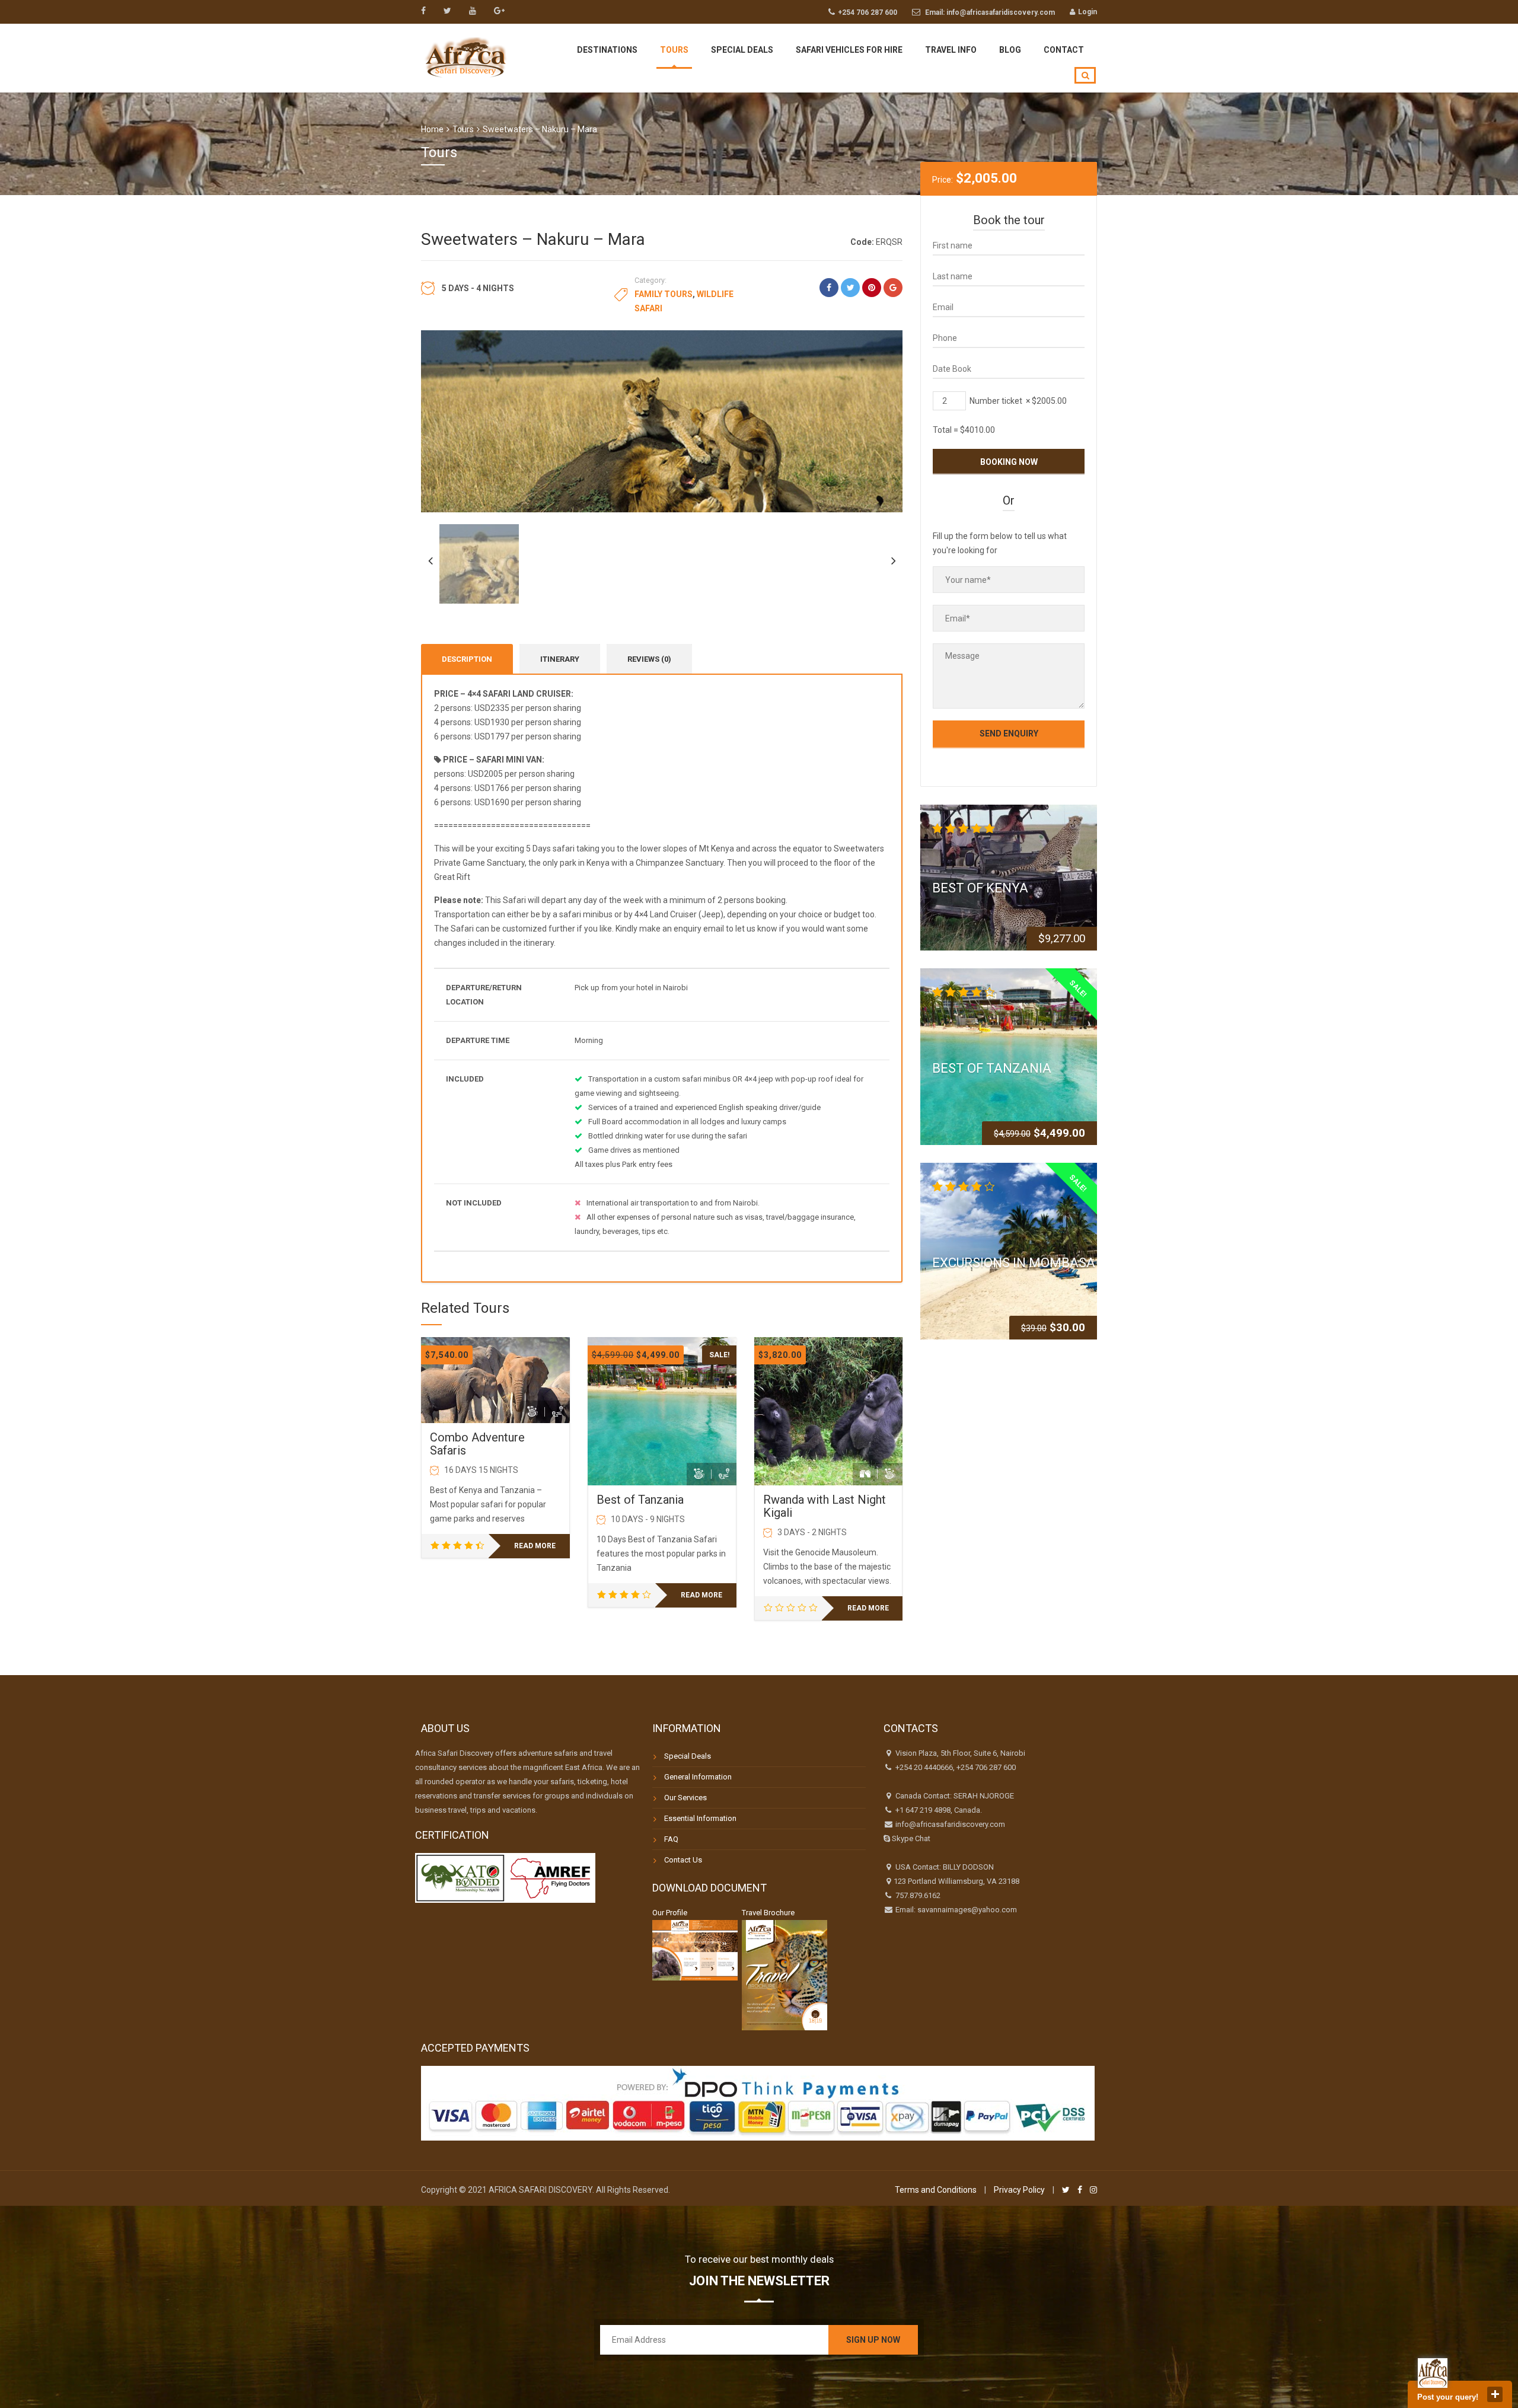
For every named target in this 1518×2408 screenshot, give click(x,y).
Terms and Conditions (936, 2190)
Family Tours (664, 294)
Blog (1010, 50)
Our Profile (670, 1913)
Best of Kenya (980, 887)
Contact (1064, 50)
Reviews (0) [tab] (649, 659)
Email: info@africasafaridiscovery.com (990, 12)
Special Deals (742, 50)
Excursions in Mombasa (1014, 1263)
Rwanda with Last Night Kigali (825, 1506)
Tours (674, 50)
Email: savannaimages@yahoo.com (955, 1910)
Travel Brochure (768, 1913)
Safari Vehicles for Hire (849, 50)
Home (432, 129)
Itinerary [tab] (560, 659)
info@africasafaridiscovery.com (949, 1824)
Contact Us (683, 1860)
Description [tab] (467, 659)
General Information (698, 1777)
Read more (535, 1546)
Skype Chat (910, 1838)
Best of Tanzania (640, 1500)
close (1495, 2394)
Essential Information (700, 1818)
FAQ (671, 1839)
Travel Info (951, 50)
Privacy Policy (1019, 2190)
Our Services (685, 1798)
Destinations (607, 50)
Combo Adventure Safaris (477, 1444)
